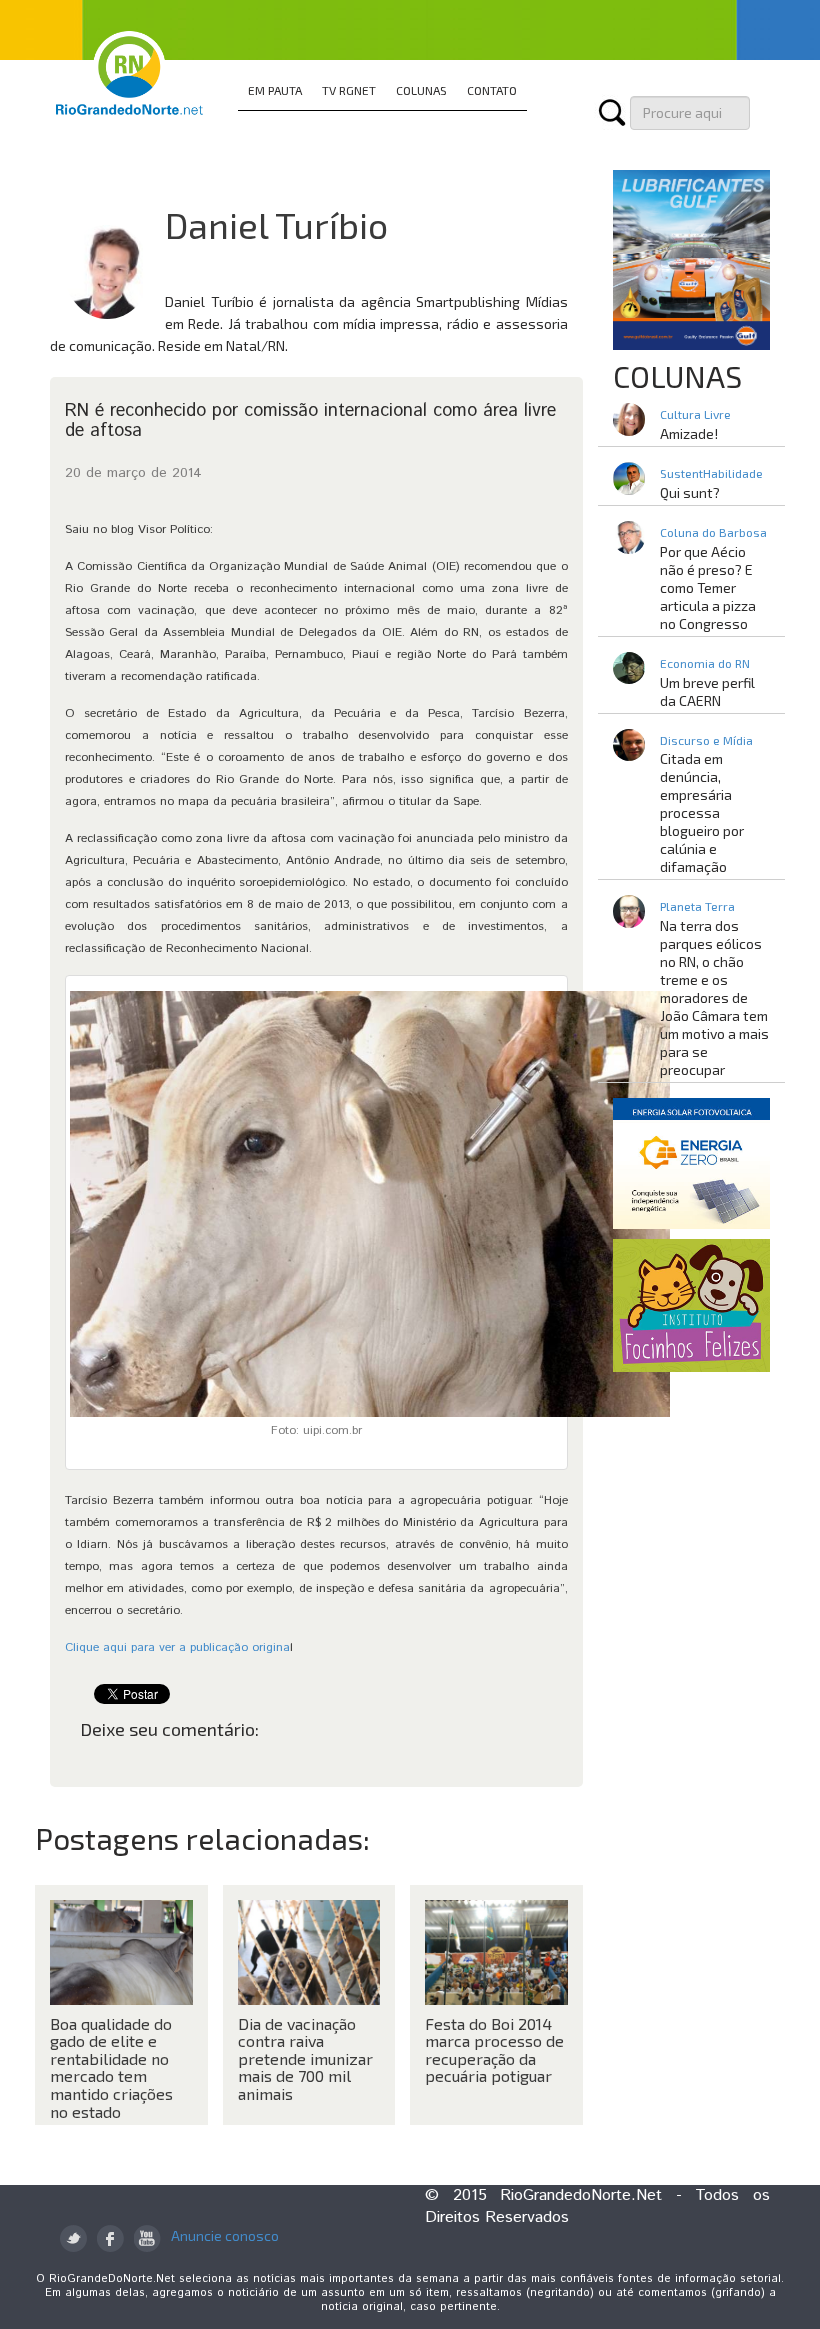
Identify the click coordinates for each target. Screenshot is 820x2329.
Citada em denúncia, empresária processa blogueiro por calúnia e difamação (702, 812)
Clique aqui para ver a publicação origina (177, 1647)
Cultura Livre (695, 414)
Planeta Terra (697, 906)
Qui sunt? (690, 492)
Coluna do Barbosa (713, 532)
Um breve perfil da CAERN (707, 691)
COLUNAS (421, 90)
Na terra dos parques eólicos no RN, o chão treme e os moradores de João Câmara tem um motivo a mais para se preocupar (714, 997)
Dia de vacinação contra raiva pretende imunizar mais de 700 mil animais (305, 2058)
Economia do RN (705, 663)
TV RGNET (349, 90)
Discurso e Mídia (706, 740)
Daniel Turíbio (276, 224)
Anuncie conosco (225, 2235)
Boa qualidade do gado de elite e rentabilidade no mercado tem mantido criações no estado (111, 2067)
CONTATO (492, 90)
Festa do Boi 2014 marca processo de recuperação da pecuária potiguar (494, 2050)
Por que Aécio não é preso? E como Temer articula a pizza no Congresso (708, 587)
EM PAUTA (275, 90)
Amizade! (689, 433)
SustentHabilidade (711, 473)
